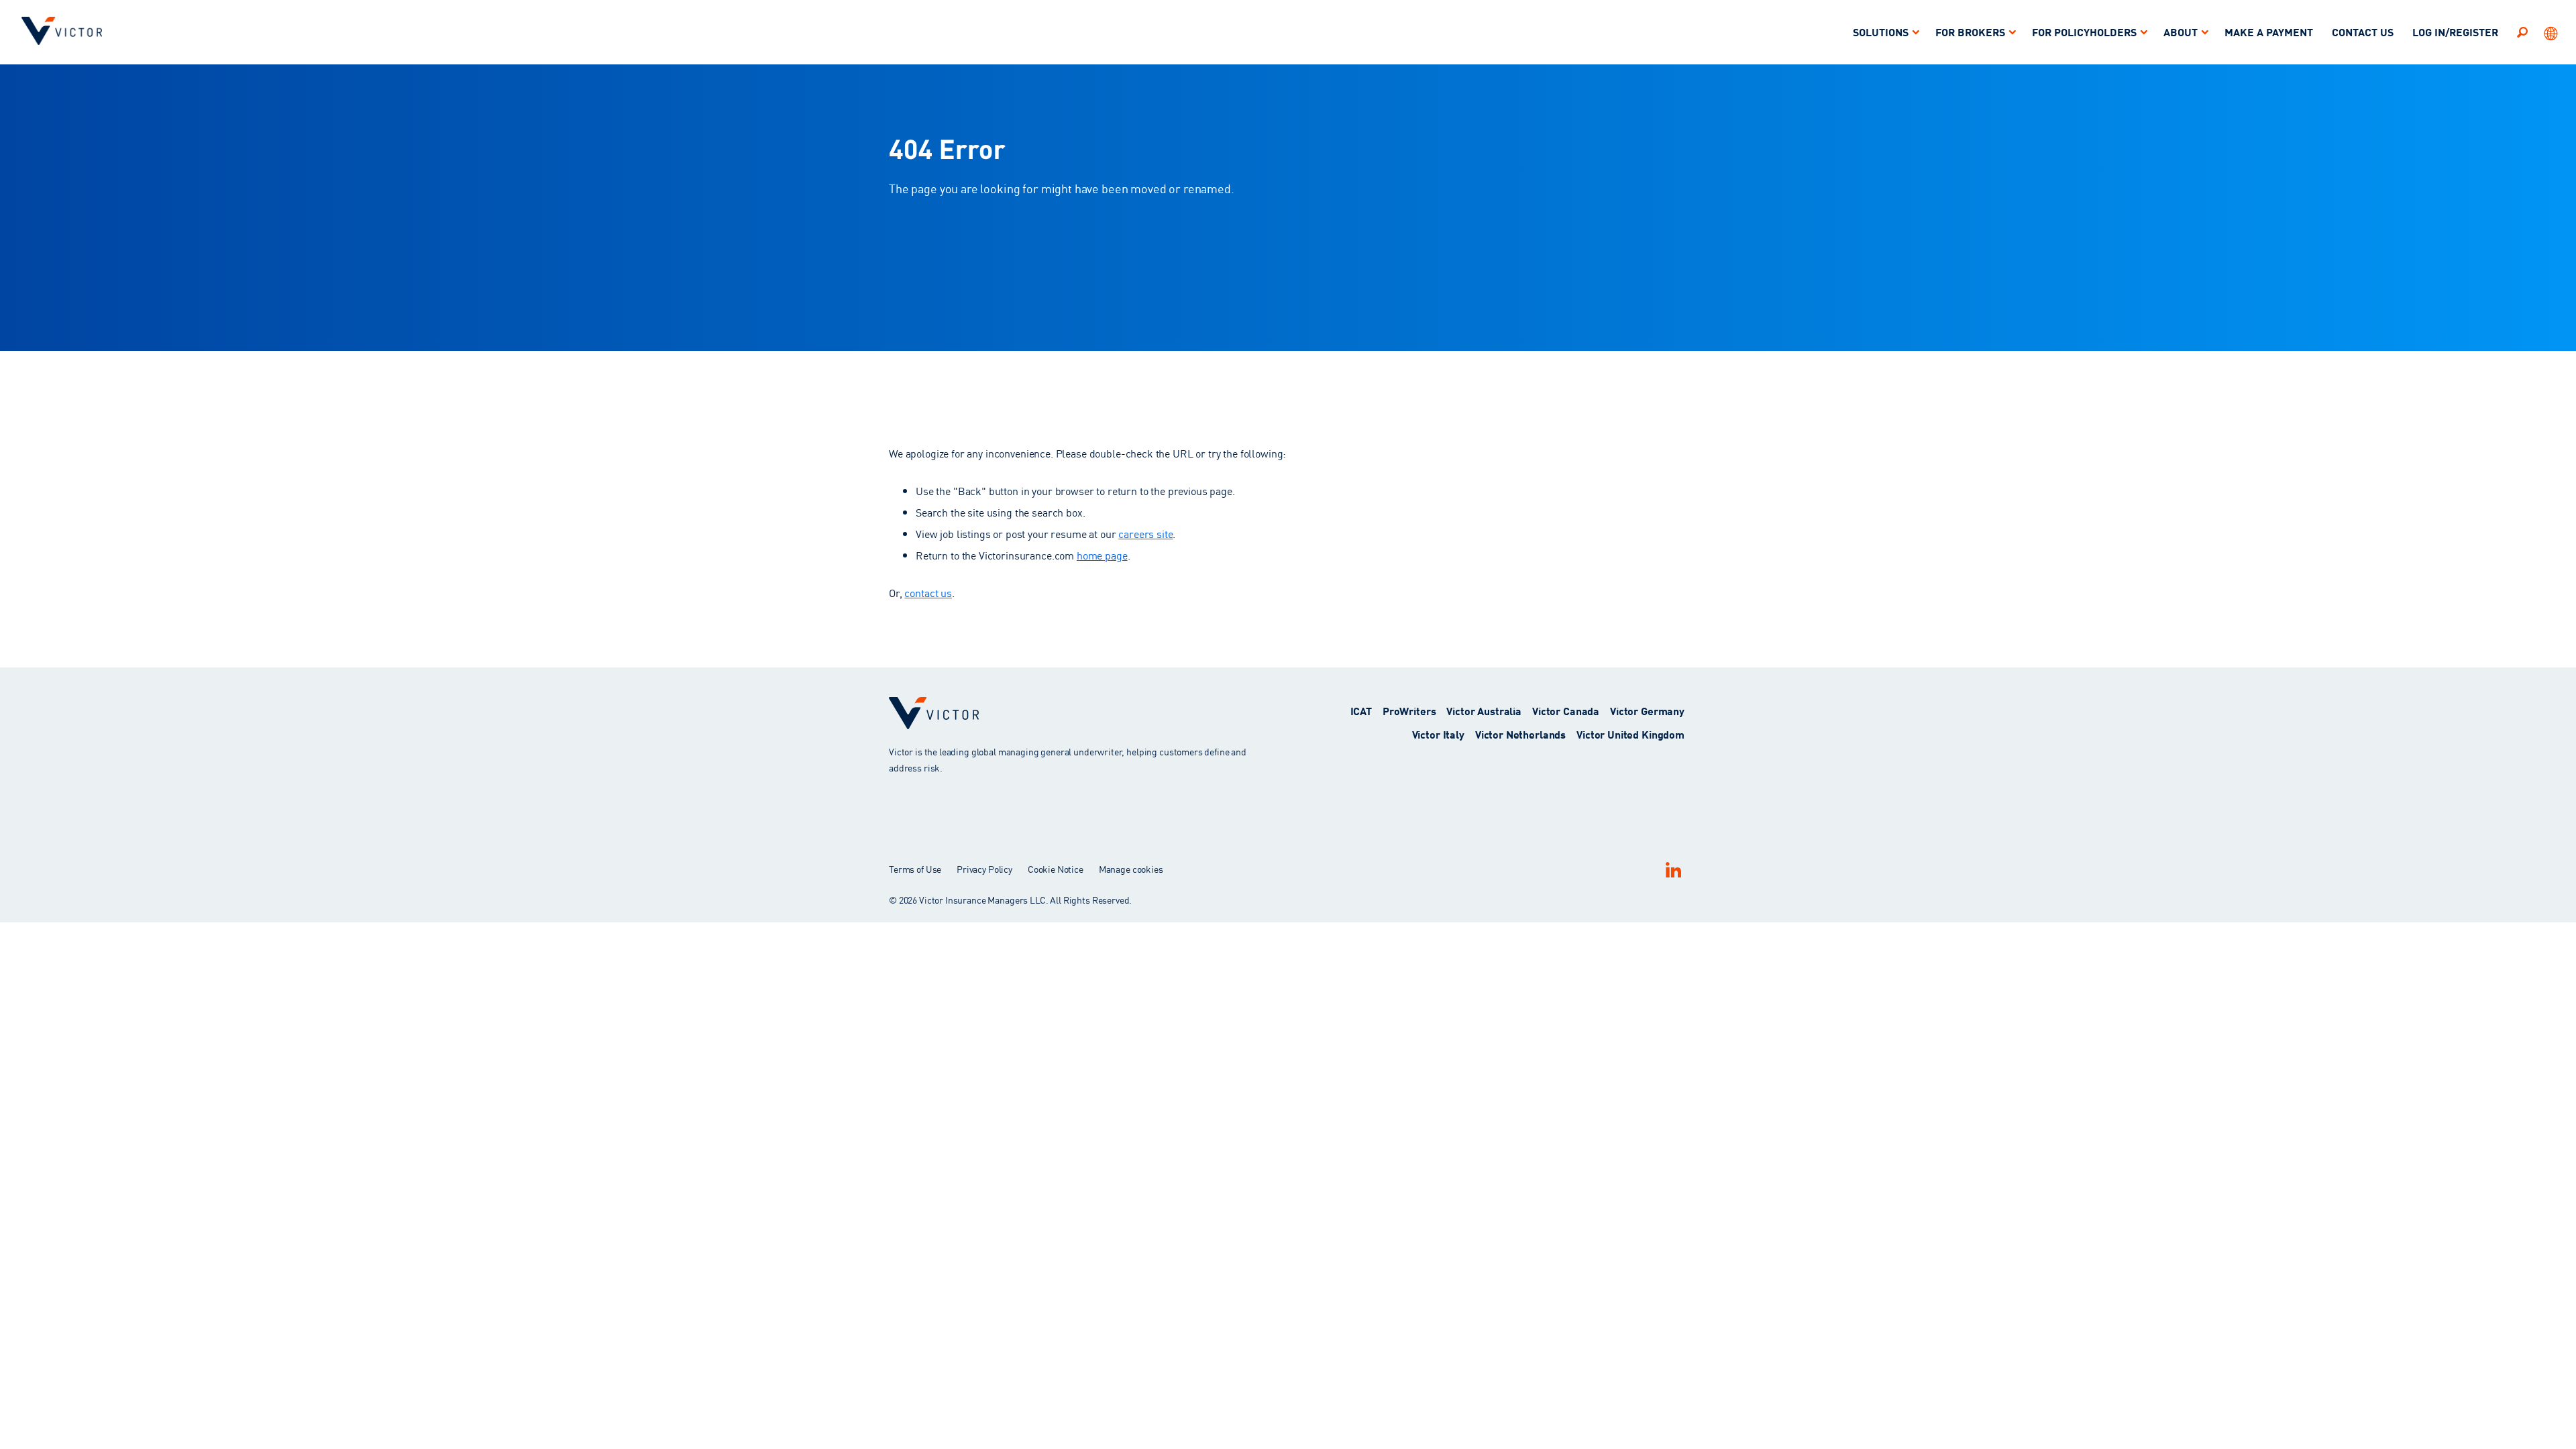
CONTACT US (2363, 31)
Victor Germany (1647, 710)
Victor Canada (1566, 710)
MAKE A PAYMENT (2269, 31)
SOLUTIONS (1881, 31)
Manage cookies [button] (1131, 869)
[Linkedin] (1673, 870)
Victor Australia (1484, 710)
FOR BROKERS (1970, 31)
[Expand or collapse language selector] (2552, 32)
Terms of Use (915, 869)
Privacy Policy (984, 869)
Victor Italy (1438, 734)
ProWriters (1409, 710)
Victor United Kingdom (1630, 734)
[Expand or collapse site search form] (2522, 32)
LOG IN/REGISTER (2455, 31)
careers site (1145, 533)
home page (1102, 555)
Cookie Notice (1056, 869)
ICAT (1361, 710)
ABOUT (2181, 31)
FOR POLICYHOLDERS (2084, 31)
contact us (928, 592)
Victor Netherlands (1520, 734)
